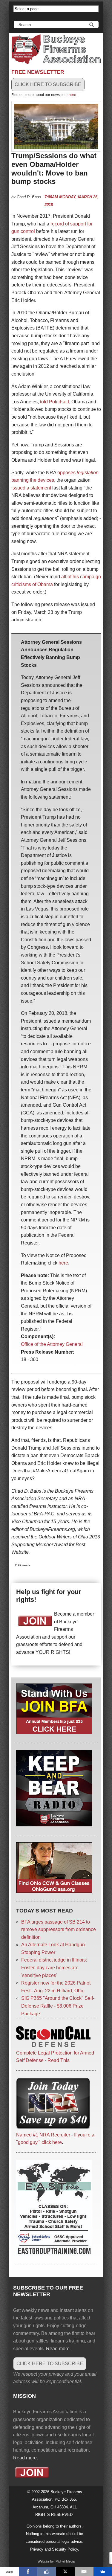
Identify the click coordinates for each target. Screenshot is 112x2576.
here (72, 95)
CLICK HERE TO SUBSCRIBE (48, 84)
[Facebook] (28, 2572)
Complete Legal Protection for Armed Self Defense (55, 2057)
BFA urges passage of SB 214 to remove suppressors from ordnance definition (59, 1930)
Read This (59, 2060)
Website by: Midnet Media (56, 2561)
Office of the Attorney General (52, 1344)
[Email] (84, 2572)
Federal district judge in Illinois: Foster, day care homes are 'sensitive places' (54, 1968)
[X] (66, 2572)
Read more (58, 2349)
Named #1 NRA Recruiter (43, 2135)
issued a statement (31, 488)
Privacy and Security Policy (54, 2549)
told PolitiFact (55, 402)
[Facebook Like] (47, 2572)
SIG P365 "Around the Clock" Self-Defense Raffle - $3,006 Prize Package (58, 2006)
